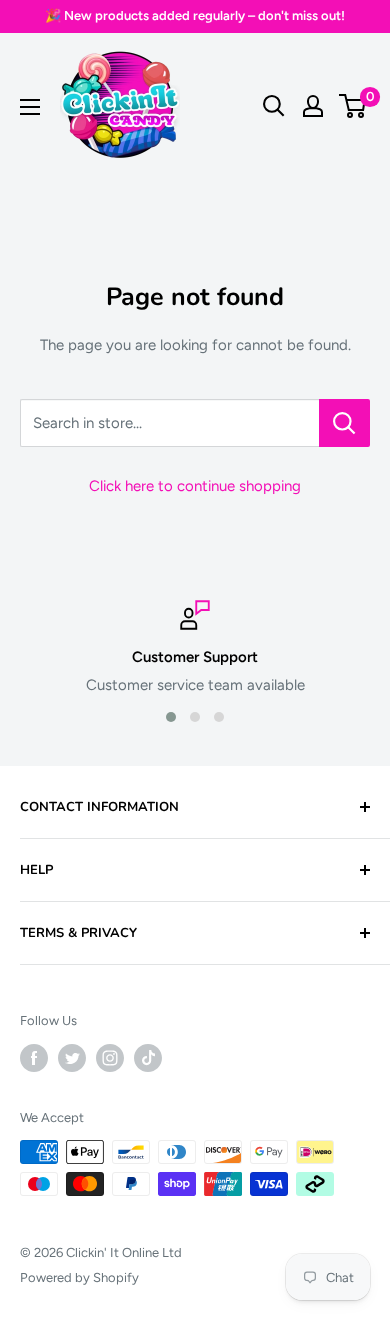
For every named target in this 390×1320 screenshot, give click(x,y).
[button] (171, 717)
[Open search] (274, 106)
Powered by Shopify (79, 1277)
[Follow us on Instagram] (110, 1058)
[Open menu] (30, 107)
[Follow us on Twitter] (72, 1058)
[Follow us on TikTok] (148, 1058)
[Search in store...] (344, 423)
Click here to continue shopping (195, 486)
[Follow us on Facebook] (34, 1058)
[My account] (313, 106)
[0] (353, 106)
